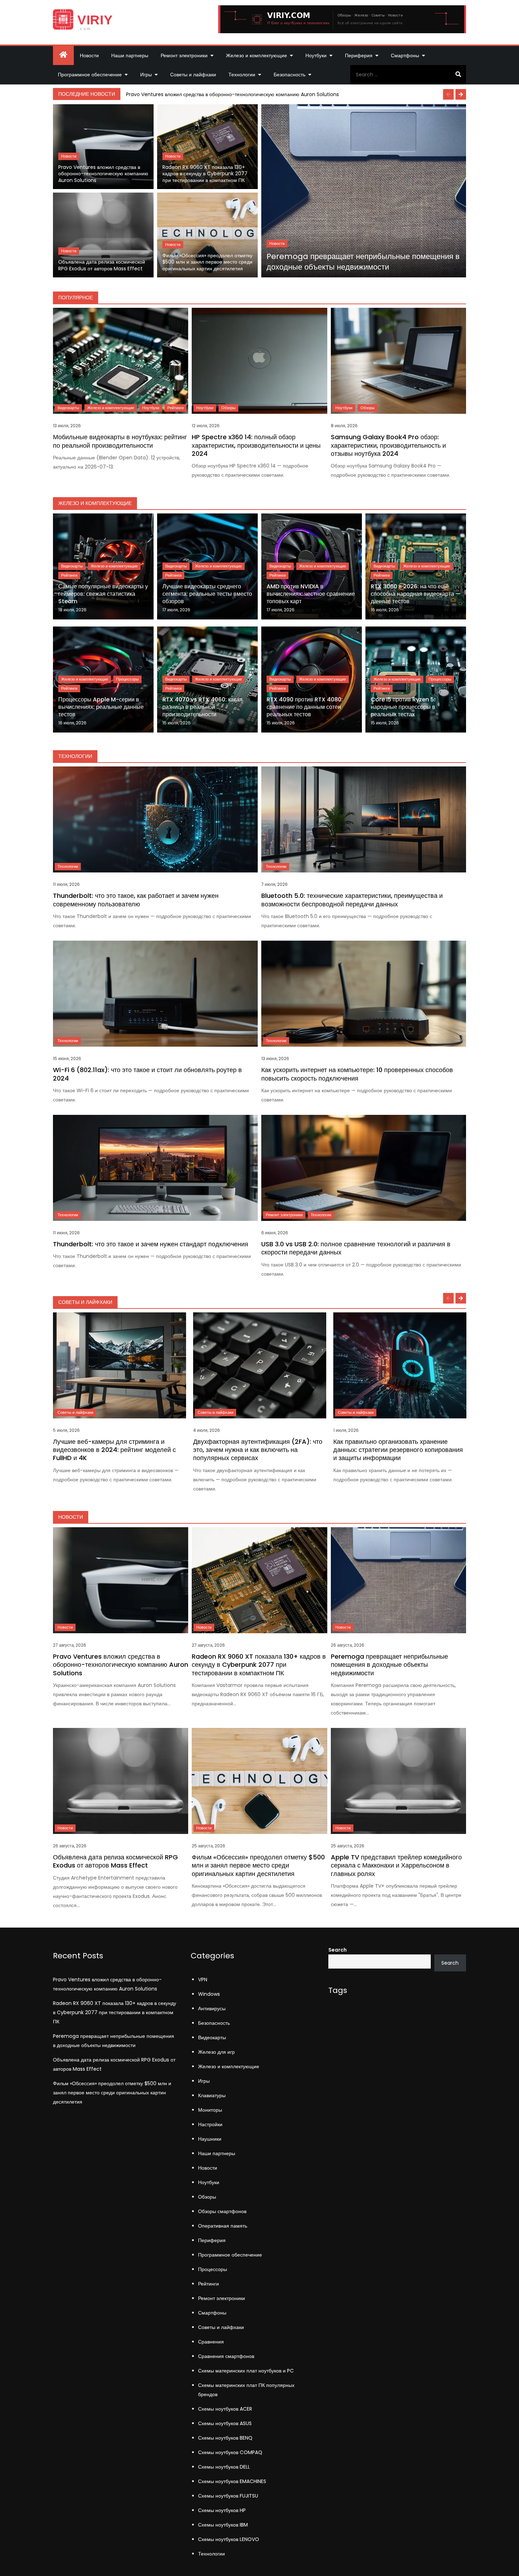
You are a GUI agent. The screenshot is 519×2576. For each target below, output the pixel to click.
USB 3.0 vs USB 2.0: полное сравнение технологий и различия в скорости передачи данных (356, 1248)
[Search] (458, 75)
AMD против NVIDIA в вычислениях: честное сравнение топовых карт (311, 594)
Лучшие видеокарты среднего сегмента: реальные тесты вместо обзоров (207, 594)
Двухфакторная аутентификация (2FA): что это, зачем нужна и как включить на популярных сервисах (258, 1450)
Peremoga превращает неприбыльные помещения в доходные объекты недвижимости (363, 262)
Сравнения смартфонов (226, 2356)
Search (338, 1950)
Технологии (242, 75)
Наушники (210, 2139)
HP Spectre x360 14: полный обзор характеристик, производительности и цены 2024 (256, 445)
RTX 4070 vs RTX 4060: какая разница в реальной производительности (202, 707)
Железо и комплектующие (256, 55)
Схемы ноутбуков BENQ (225, 2438)
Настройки (210, 2124)
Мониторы (210, 2110)
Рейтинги (175, 408)
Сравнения (211, 2342)
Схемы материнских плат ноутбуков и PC (246, 2371)
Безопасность (290, 75)
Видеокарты (68, 408)
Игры (146, 75)
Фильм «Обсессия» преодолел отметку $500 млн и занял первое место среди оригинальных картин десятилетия (207, 262)
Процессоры (127, 679)
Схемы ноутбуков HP (222, 2510)
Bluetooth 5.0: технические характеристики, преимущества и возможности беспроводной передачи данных (352, 900)
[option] (294, 94)
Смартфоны (405, 55)
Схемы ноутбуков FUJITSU (228, 2496)
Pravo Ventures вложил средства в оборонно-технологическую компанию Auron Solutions (232, 94)
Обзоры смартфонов (222, 2211)
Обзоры (228, 408)
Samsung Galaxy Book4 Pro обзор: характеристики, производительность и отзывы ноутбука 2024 (388, 445)
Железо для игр (216, 2052)
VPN (203, 1980)
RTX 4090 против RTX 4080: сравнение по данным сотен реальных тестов (305, 707)
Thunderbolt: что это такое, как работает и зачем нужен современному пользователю (136, 900)
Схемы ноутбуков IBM (223, 2525)
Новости (89, 55)
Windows (209, 1994)
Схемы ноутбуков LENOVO (229, 2539)
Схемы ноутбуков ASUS (225, 2423)
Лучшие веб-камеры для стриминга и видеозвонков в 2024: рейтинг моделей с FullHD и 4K (114, 1450)
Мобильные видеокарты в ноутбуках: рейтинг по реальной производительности (120, 441)
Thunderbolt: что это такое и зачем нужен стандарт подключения (151, 1244)
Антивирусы (212, 2009)
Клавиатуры (212, 2095)
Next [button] (461, 94)
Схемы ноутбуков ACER (225, 2409)
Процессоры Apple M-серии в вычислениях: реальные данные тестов (101, 707)
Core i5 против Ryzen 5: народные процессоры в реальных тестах (403, 707)
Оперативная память (223, 2226)
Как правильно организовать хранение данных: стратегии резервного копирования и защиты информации (398, 1450)
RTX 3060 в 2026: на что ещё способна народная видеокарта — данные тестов (416, 594)
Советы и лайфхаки (193, 75)
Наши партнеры (130, 55)
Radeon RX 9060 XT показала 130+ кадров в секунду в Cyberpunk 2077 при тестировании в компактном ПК (205, 174)
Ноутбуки (316, 55)
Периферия (359, 55)
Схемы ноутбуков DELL (224, 2467)
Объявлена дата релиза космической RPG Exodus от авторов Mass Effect (102, 265)
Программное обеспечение (90, 75)
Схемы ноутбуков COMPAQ (230, 2452)
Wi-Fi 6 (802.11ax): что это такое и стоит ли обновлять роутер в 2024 (147, 1074)
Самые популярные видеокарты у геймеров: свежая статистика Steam (103, 594)
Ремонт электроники (184, 55)
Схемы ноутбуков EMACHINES (232, 2481)
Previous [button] (448, 94)
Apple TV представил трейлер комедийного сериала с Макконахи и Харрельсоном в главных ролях (396, 1865)
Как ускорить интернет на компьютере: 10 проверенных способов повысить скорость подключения (357, 1074)
